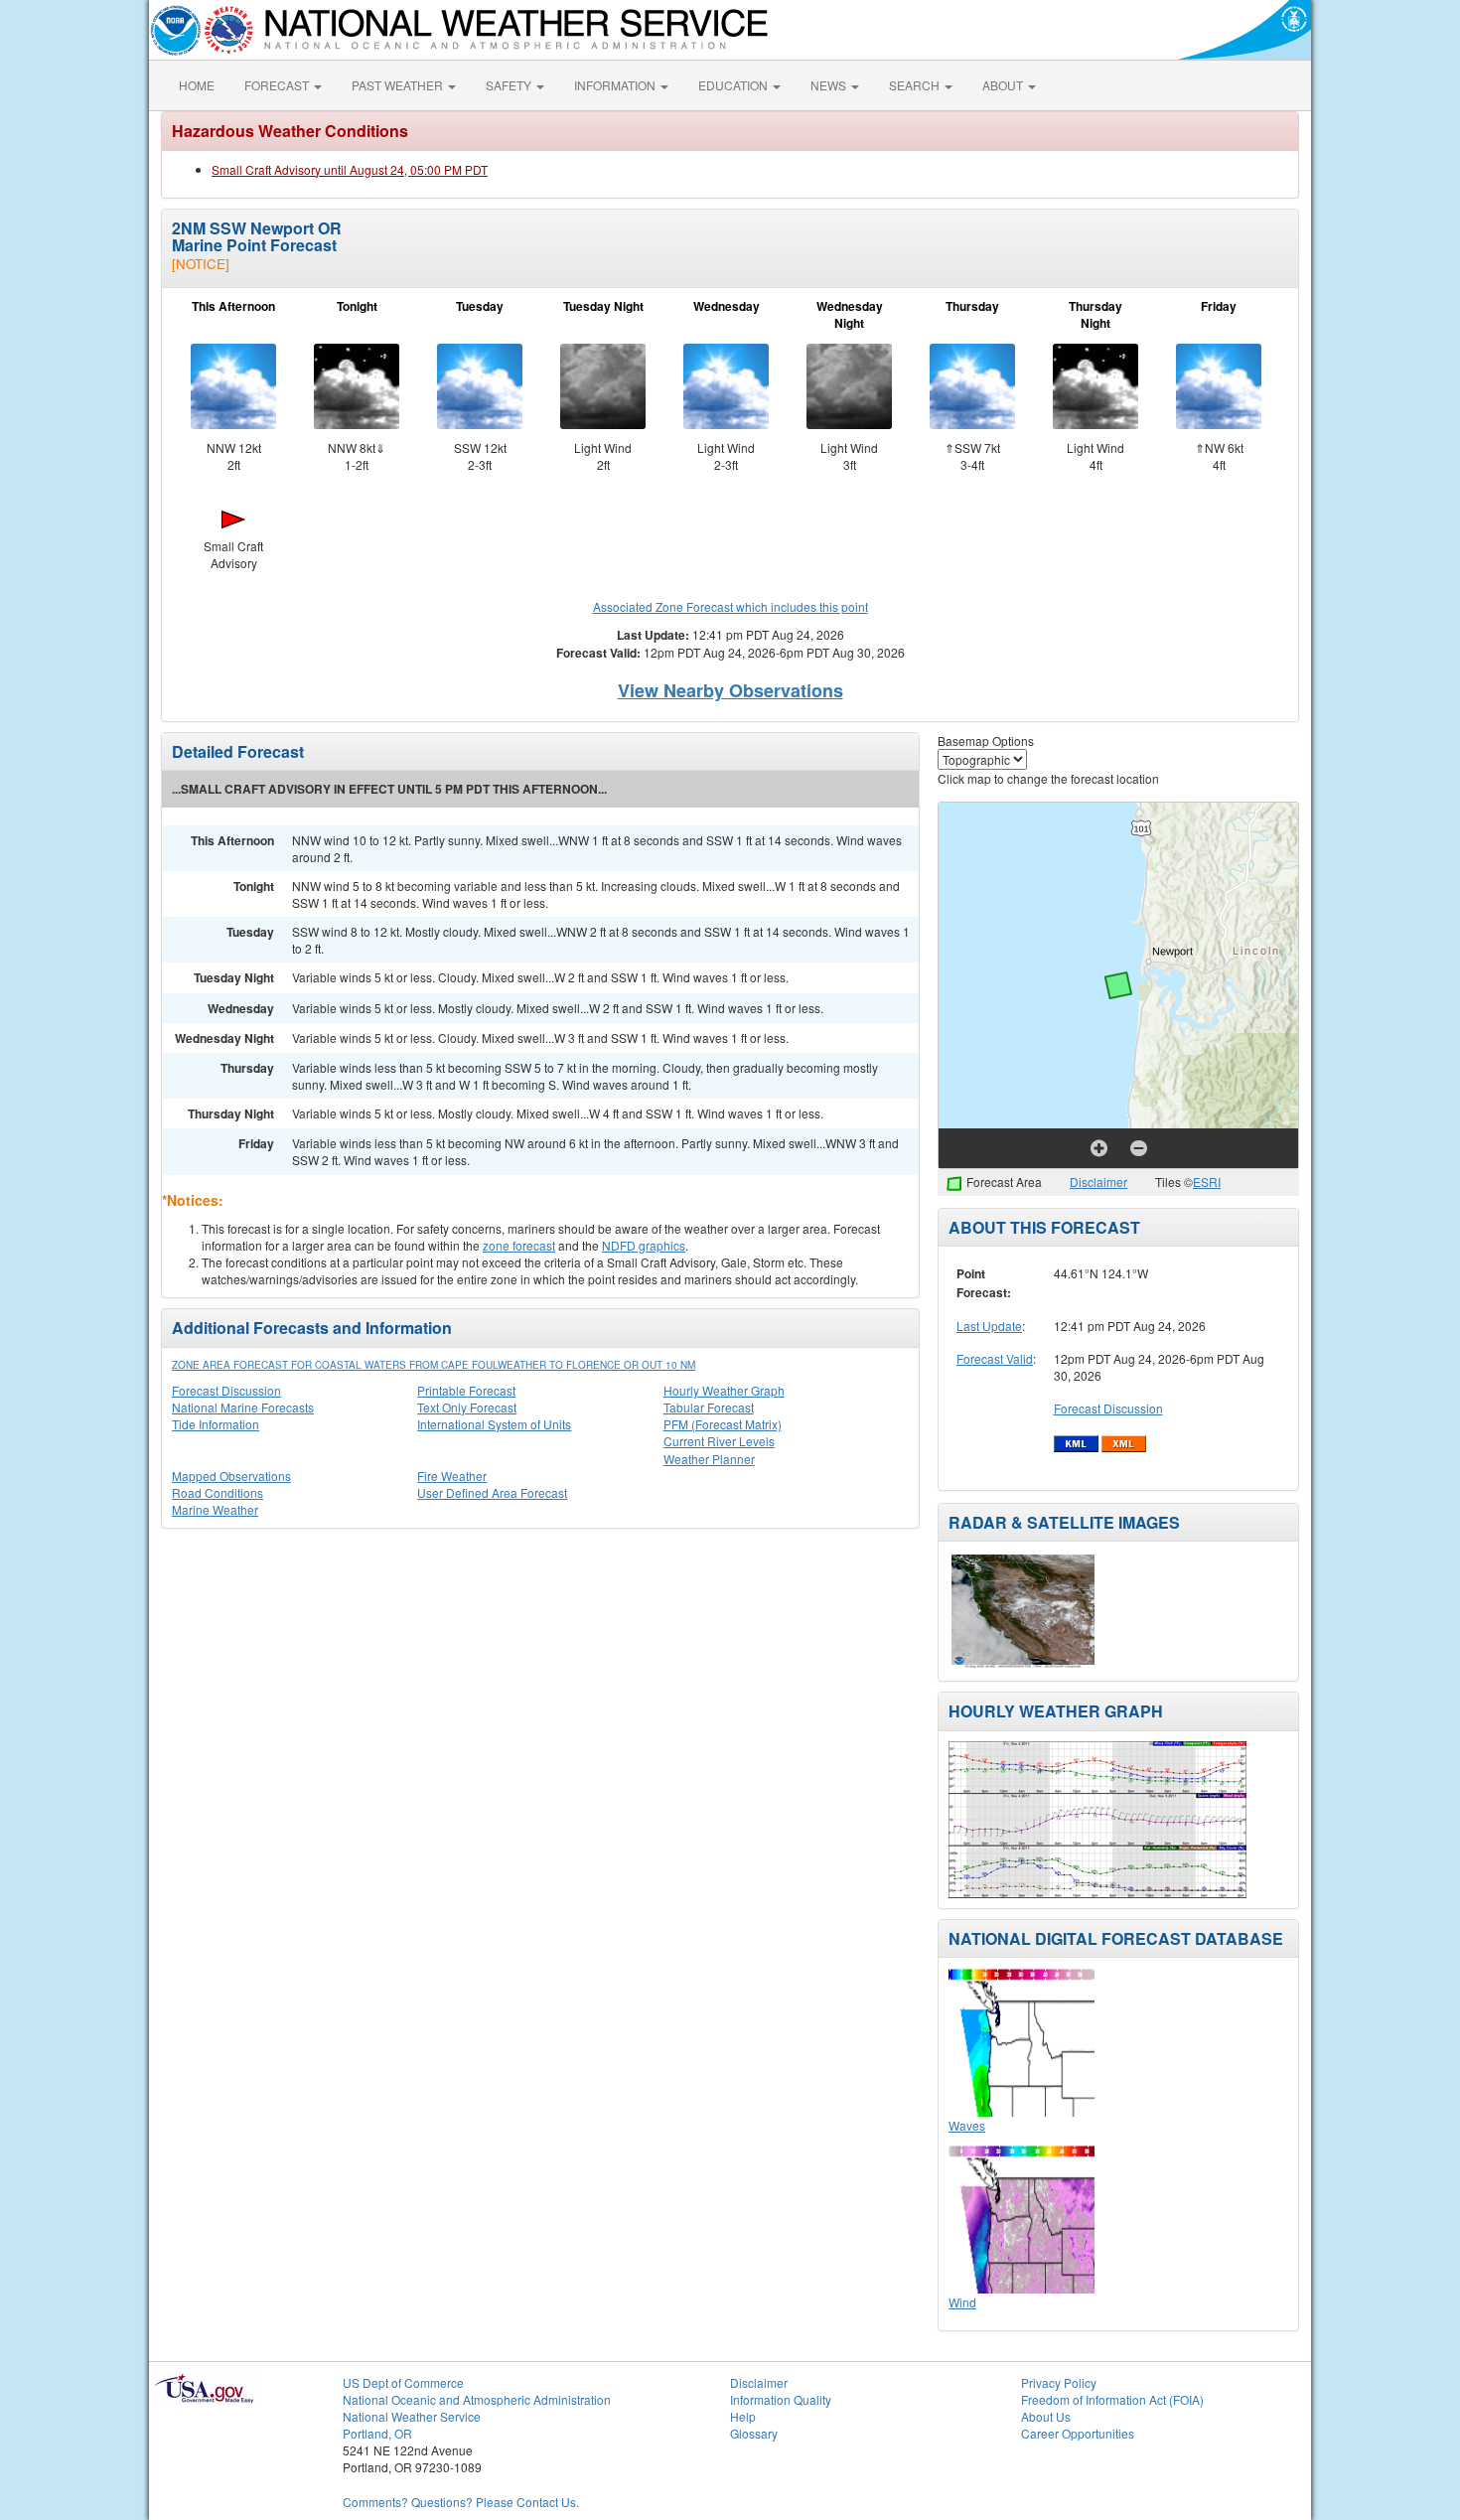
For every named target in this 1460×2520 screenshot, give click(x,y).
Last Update (989, 1326)
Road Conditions (218, 1492)
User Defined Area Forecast (492, 1492)
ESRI (1207, 1182)
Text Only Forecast (467, 1407)
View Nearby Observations (730, 690)
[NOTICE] (201, 264)
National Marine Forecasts (243, 1407)
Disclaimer (1098, 1182)
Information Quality (781, 2399)
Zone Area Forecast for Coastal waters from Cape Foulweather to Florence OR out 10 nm (434, 1365)
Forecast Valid (995, 1358)
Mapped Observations (231, 1476)
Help (743, 2416)
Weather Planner (709, 1459)
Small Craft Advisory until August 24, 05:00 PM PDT (350, 169)
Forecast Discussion (226, 1390)
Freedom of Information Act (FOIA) (1112, 2399)
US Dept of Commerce (403, 2382)
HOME (197, 85)
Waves (967, 2125)
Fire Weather (452, 1476)
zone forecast (519, 1245)
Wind (962, 2302)
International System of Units (494, 1424)
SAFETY (510, 85)
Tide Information (216, 1424)
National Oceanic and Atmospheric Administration (477, 2399)
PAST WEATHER (399, 85)
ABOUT (1004, 85)
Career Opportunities (1078, 2433)
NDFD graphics (644, 1245)
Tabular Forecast (709, 1407)
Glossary (754, 2433)
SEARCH (916, 85)
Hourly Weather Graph (724, 1390)
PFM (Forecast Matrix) (723, 1424)
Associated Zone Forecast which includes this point (730, 606)
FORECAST (278, 85)
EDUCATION (734, 85)
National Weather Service (412, 2416)
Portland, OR (377, 2433)
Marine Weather (215, 1509)
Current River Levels (719, 1441)
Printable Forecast (466, 1390)
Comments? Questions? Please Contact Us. (461, 2502)
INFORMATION (616, 85)
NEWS (830, 85)
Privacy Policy (1059, 2382)
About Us (1046, 2416)
